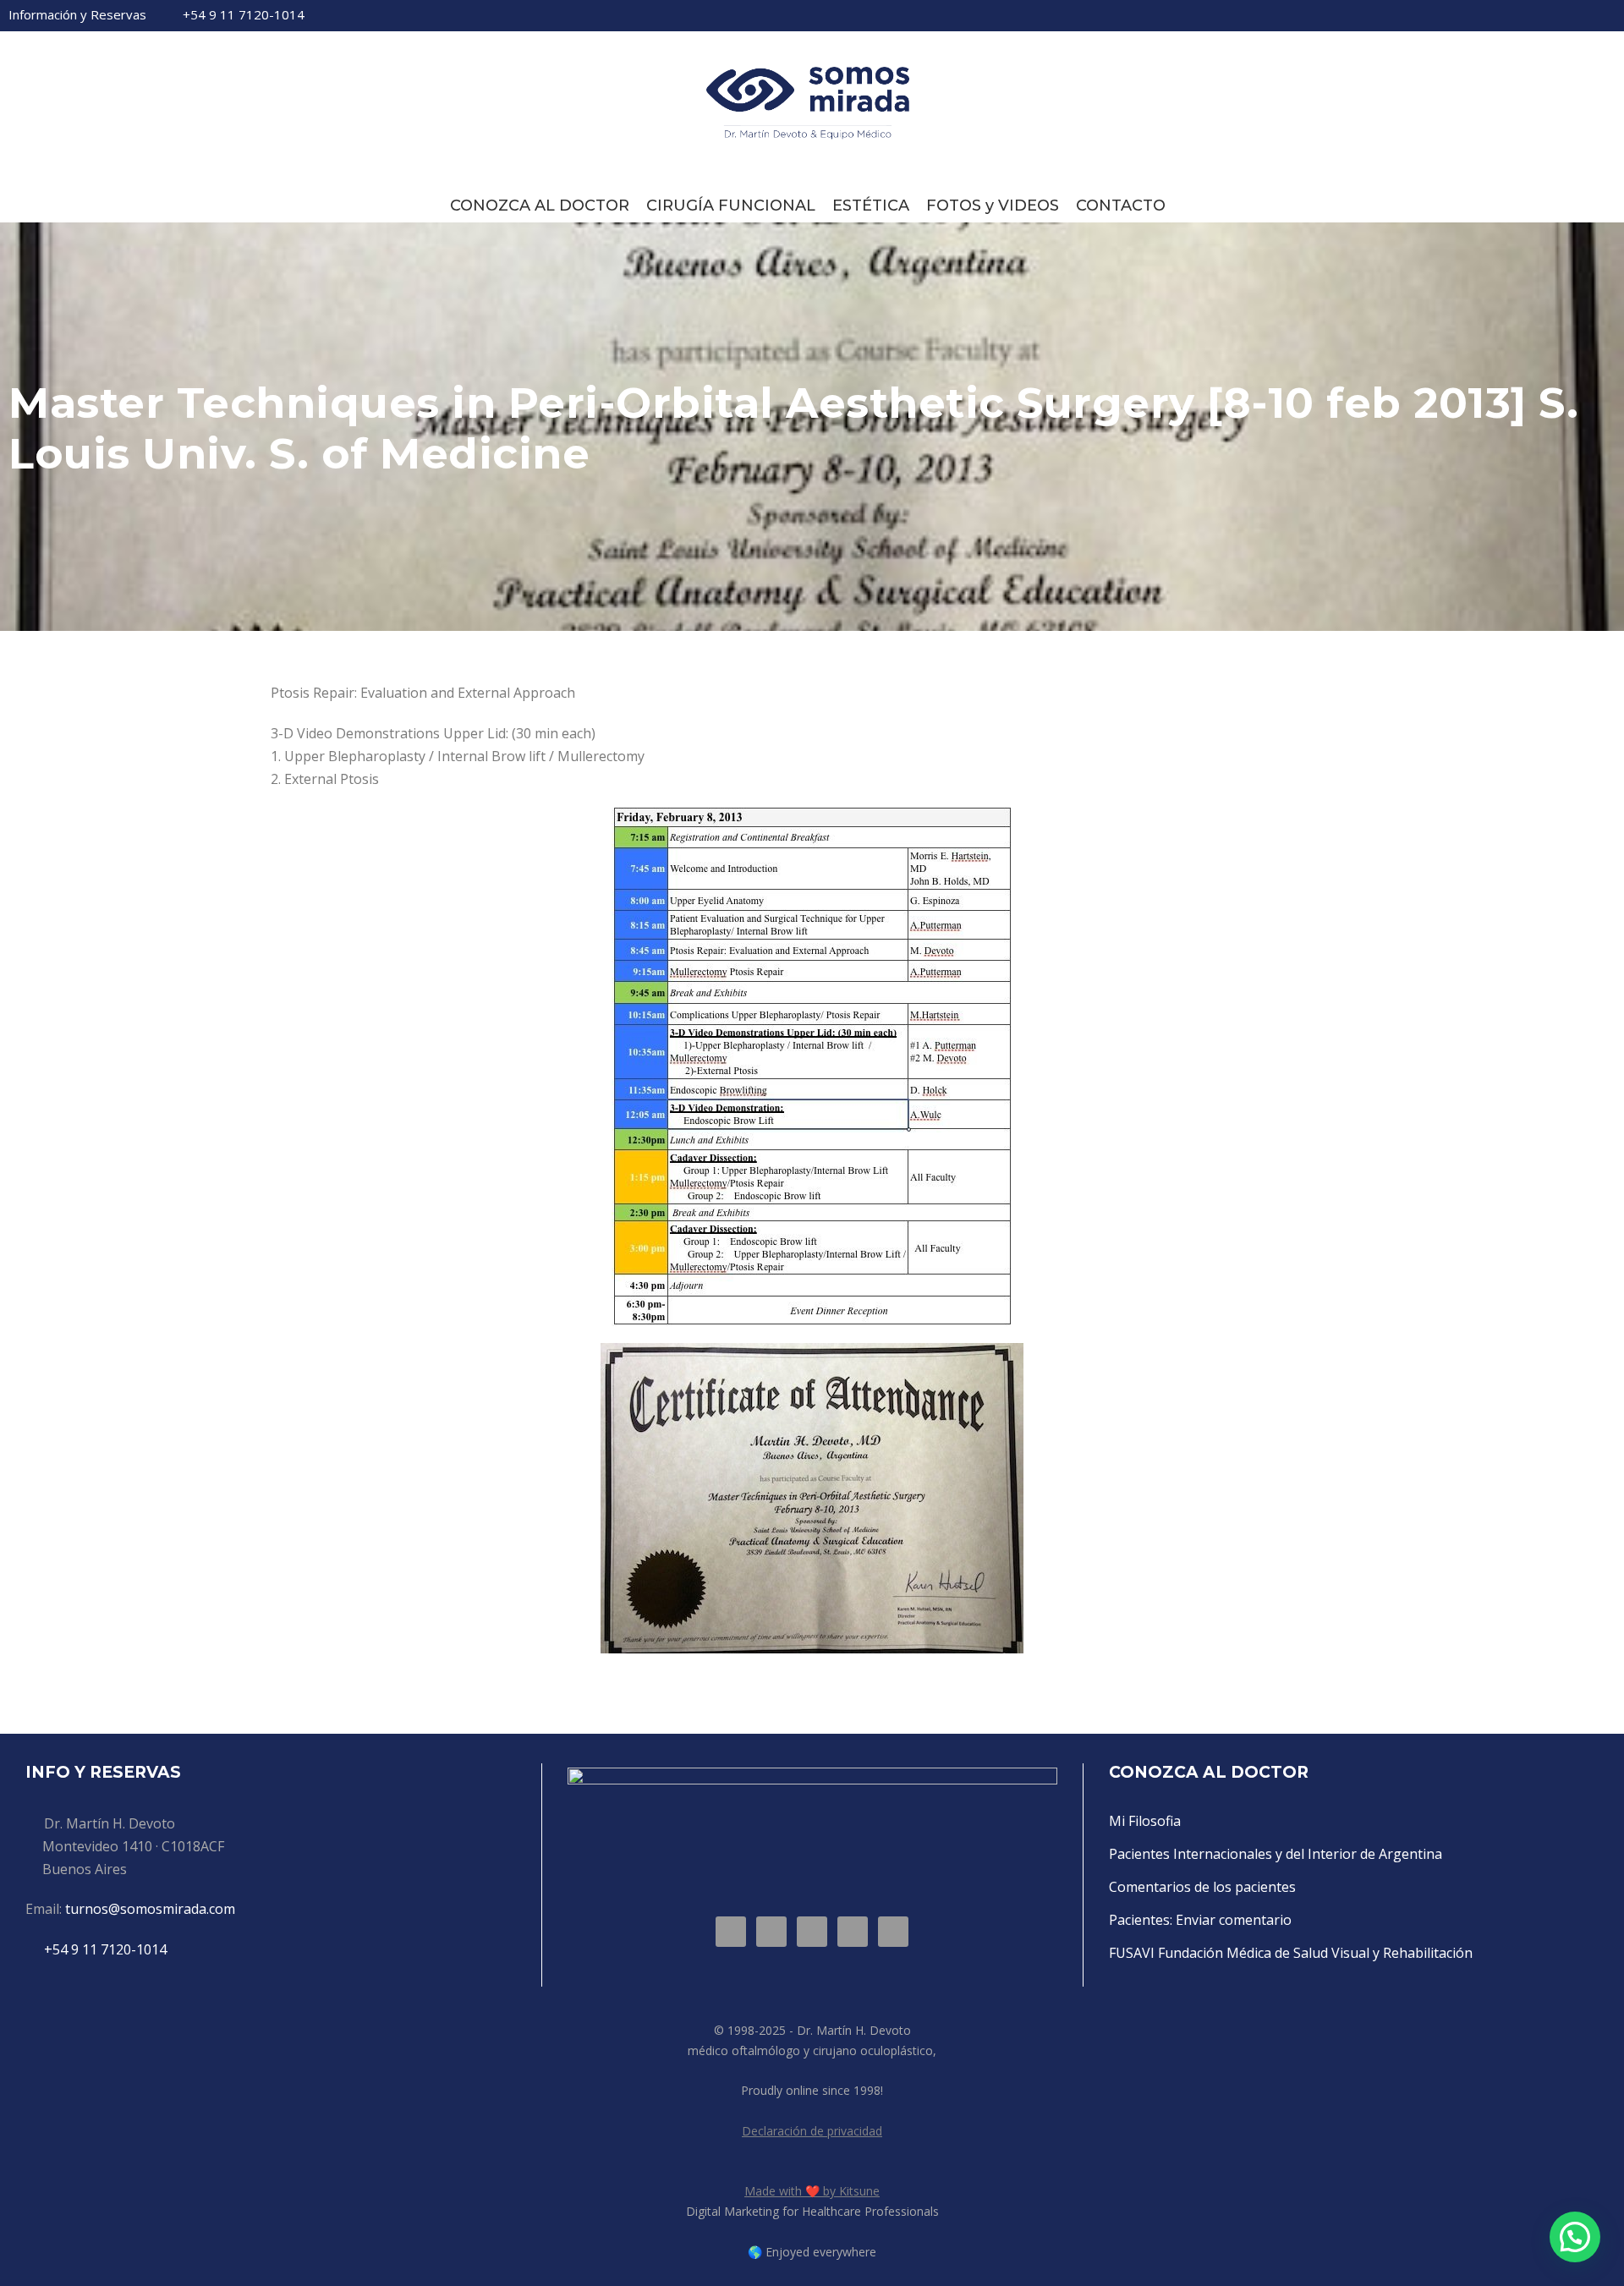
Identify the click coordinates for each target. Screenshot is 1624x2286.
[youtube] (1582, 15)
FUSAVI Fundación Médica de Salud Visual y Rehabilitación (1291, 1953)
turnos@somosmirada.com (150, 1909)
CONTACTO (1121, 206)
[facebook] (1467, 15)
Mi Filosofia (1145, 1821)
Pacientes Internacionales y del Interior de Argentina (1276, 1854)
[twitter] (1553, 15)
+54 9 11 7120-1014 (244, 14)
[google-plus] (1495, 15)
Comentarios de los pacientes (1202, 1887)
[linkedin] (1524, 15)
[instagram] (1610, 15)
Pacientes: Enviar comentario (1200, 1920)
